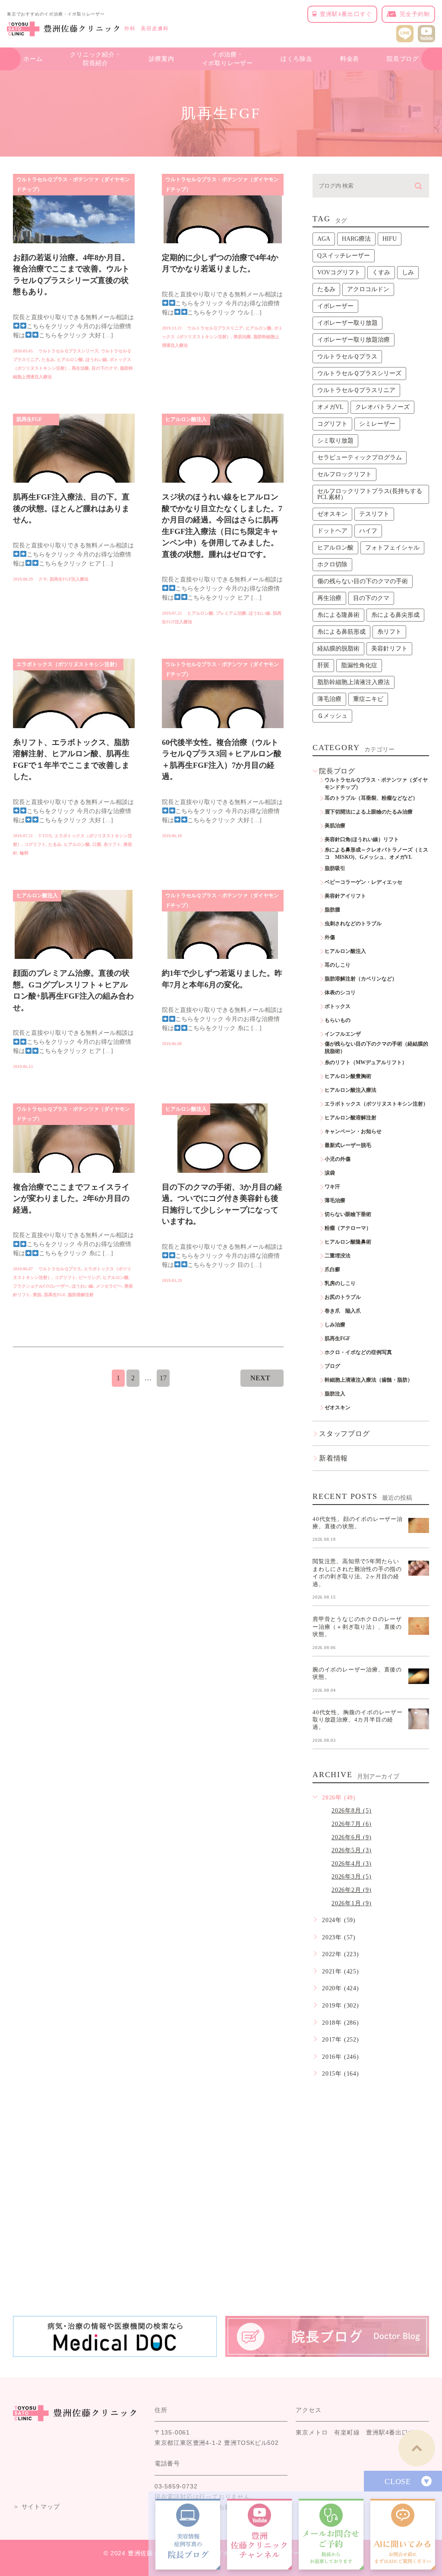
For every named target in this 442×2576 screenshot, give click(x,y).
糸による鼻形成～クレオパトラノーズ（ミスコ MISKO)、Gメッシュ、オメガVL (376, 853)
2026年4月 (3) (352, 1864)
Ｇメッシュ (332, 716)
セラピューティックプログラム (360, 457)
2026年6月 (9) (352, 1837)
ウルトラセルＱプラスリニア (215, 328)
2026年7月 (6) (352, 1824)
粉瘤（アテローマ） (348, 1228)
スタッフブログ (344, 1434)
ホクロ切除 (332, 564)
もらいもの (338, 1020)
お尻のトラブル (343, 1297)
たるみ (48, 360)
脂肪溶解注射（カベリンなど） (361, 979)
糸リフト (112, 844)
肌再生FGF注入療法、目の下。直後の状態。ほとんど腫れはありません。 (71, 509)
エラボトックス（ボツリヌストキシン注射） (68, 664)
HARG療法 (356, 239)
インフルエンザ (343, 1034)
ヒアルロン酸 (70, 360)
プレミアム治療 (231, 613)
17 (163, 1378)
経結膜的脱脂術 (338, 649)
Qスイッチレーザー (344, 256)
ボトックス (338, 1006)
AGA (324, 239)
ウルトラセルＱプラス (60, 1269)
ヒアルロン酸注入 (186, 419)
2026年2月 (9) (352, 1890)
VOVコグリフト (339, 272)
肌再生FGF (29, 419)
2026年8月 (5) (352, 1811)
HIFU (390, 239)
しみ (408, 272)
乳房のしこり (340, 1283)
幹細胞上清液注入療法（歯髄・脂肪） (369, 1380)
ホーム (33, 59)
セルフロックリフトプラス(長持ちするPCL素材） (370, 494)
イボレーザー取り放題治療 (354, 340)
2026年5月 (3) (352, 1850)
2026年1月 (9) (352, 1903)
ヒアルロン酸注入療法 (350, 1090)
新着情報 (333, 1458)
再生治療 (80, 368)
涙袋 (330, 1173)
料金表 (350, 59)
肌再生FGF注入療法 (69, 579)
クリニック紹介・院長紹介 (95, 59)
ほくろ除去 (297, 59)
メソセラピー (109, 1286)
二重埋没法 (338, 1256)
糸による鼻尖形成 (395, 615)
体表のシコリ (340, 993)
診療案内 (162, 59)
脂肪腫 (332, 910)
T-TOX (45, 836)
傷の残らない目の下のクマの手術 (363, 581)
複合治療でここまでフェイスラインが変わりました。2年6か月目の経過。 (71, 1198)
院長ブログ (403, 59)
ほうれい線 (96, 360)
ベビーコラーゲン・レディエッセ (363, 882)
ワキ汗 (332, 1187)
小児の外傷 (338, 1159)
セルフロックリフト (344, 474)
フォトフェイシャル (392, 548)
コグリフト (35, 844)
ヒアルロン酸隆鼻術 (348, 1242)
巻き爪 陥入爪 (343, 1311)
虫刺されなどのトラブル (353, 924)
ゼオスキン (332, 514)
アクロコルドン (368, 289)
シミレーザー (377, 424)
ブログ (332, 1366)
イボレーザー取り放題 (347, 323)
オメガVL (330, 407)
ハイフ (368, 531)
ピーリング (89, 1277)
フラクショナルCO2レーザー (41, 1286)
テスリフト (374, 514)
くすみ (381, 272)
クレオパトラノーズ (382, 407)
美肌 (37, 1295)
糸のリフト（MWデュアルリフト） (366, 1062)
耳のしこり (338, 965)
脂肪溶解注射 (81, 1295)
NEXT (260, 1378)
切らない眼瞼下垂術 (348, 1214)
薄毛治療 (329, 699)
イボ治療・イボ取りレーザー (227, 59)
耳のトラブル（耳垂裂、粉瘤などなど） (371, 798)
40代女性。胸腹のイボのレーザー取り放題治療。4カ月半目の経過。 (358, 1719)
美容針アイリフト (345, 896)
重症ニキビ (368, 699)
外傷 (330, 937)
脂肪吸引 (335, 868)
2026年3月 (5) (352, 1877)
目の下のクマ (104, 368)
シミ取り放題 (335, 441)
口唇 (97, 844)
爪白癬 (332, 1269)
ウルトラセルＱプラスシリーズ (68, 351)
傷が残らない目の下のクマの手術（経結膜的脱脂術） (376, 1048)
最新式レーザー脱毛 (348, 1145)
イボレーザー (335, 306)
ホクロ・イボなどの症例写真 (358, 1352)
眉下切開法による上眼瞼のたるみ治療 (369, 812)
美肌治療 (242, 337)
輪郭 (24, 853)
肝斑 (323, 665)
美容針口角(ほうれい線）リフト (362, 839)
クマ (43, 579)
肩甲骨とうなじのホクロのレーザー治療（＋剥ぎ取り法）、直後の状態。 (357, 1627)
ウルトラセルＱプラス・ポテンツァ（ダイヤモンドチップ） (73, 184)
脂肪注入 (335, 1394)
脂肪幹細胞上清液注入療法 (354, 682)
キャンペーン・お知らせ (353, 1131)
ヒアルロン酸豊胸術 (348, 1076)
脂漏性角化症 (359, 665)
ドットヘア (332, 531)
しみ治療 (335, 1325)
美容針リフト (389, 649)
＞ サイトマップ (36, 2507)
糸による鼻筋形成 (341, 632)
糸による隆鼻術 (338, 615)
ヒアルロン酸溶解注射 (350, 1118)
